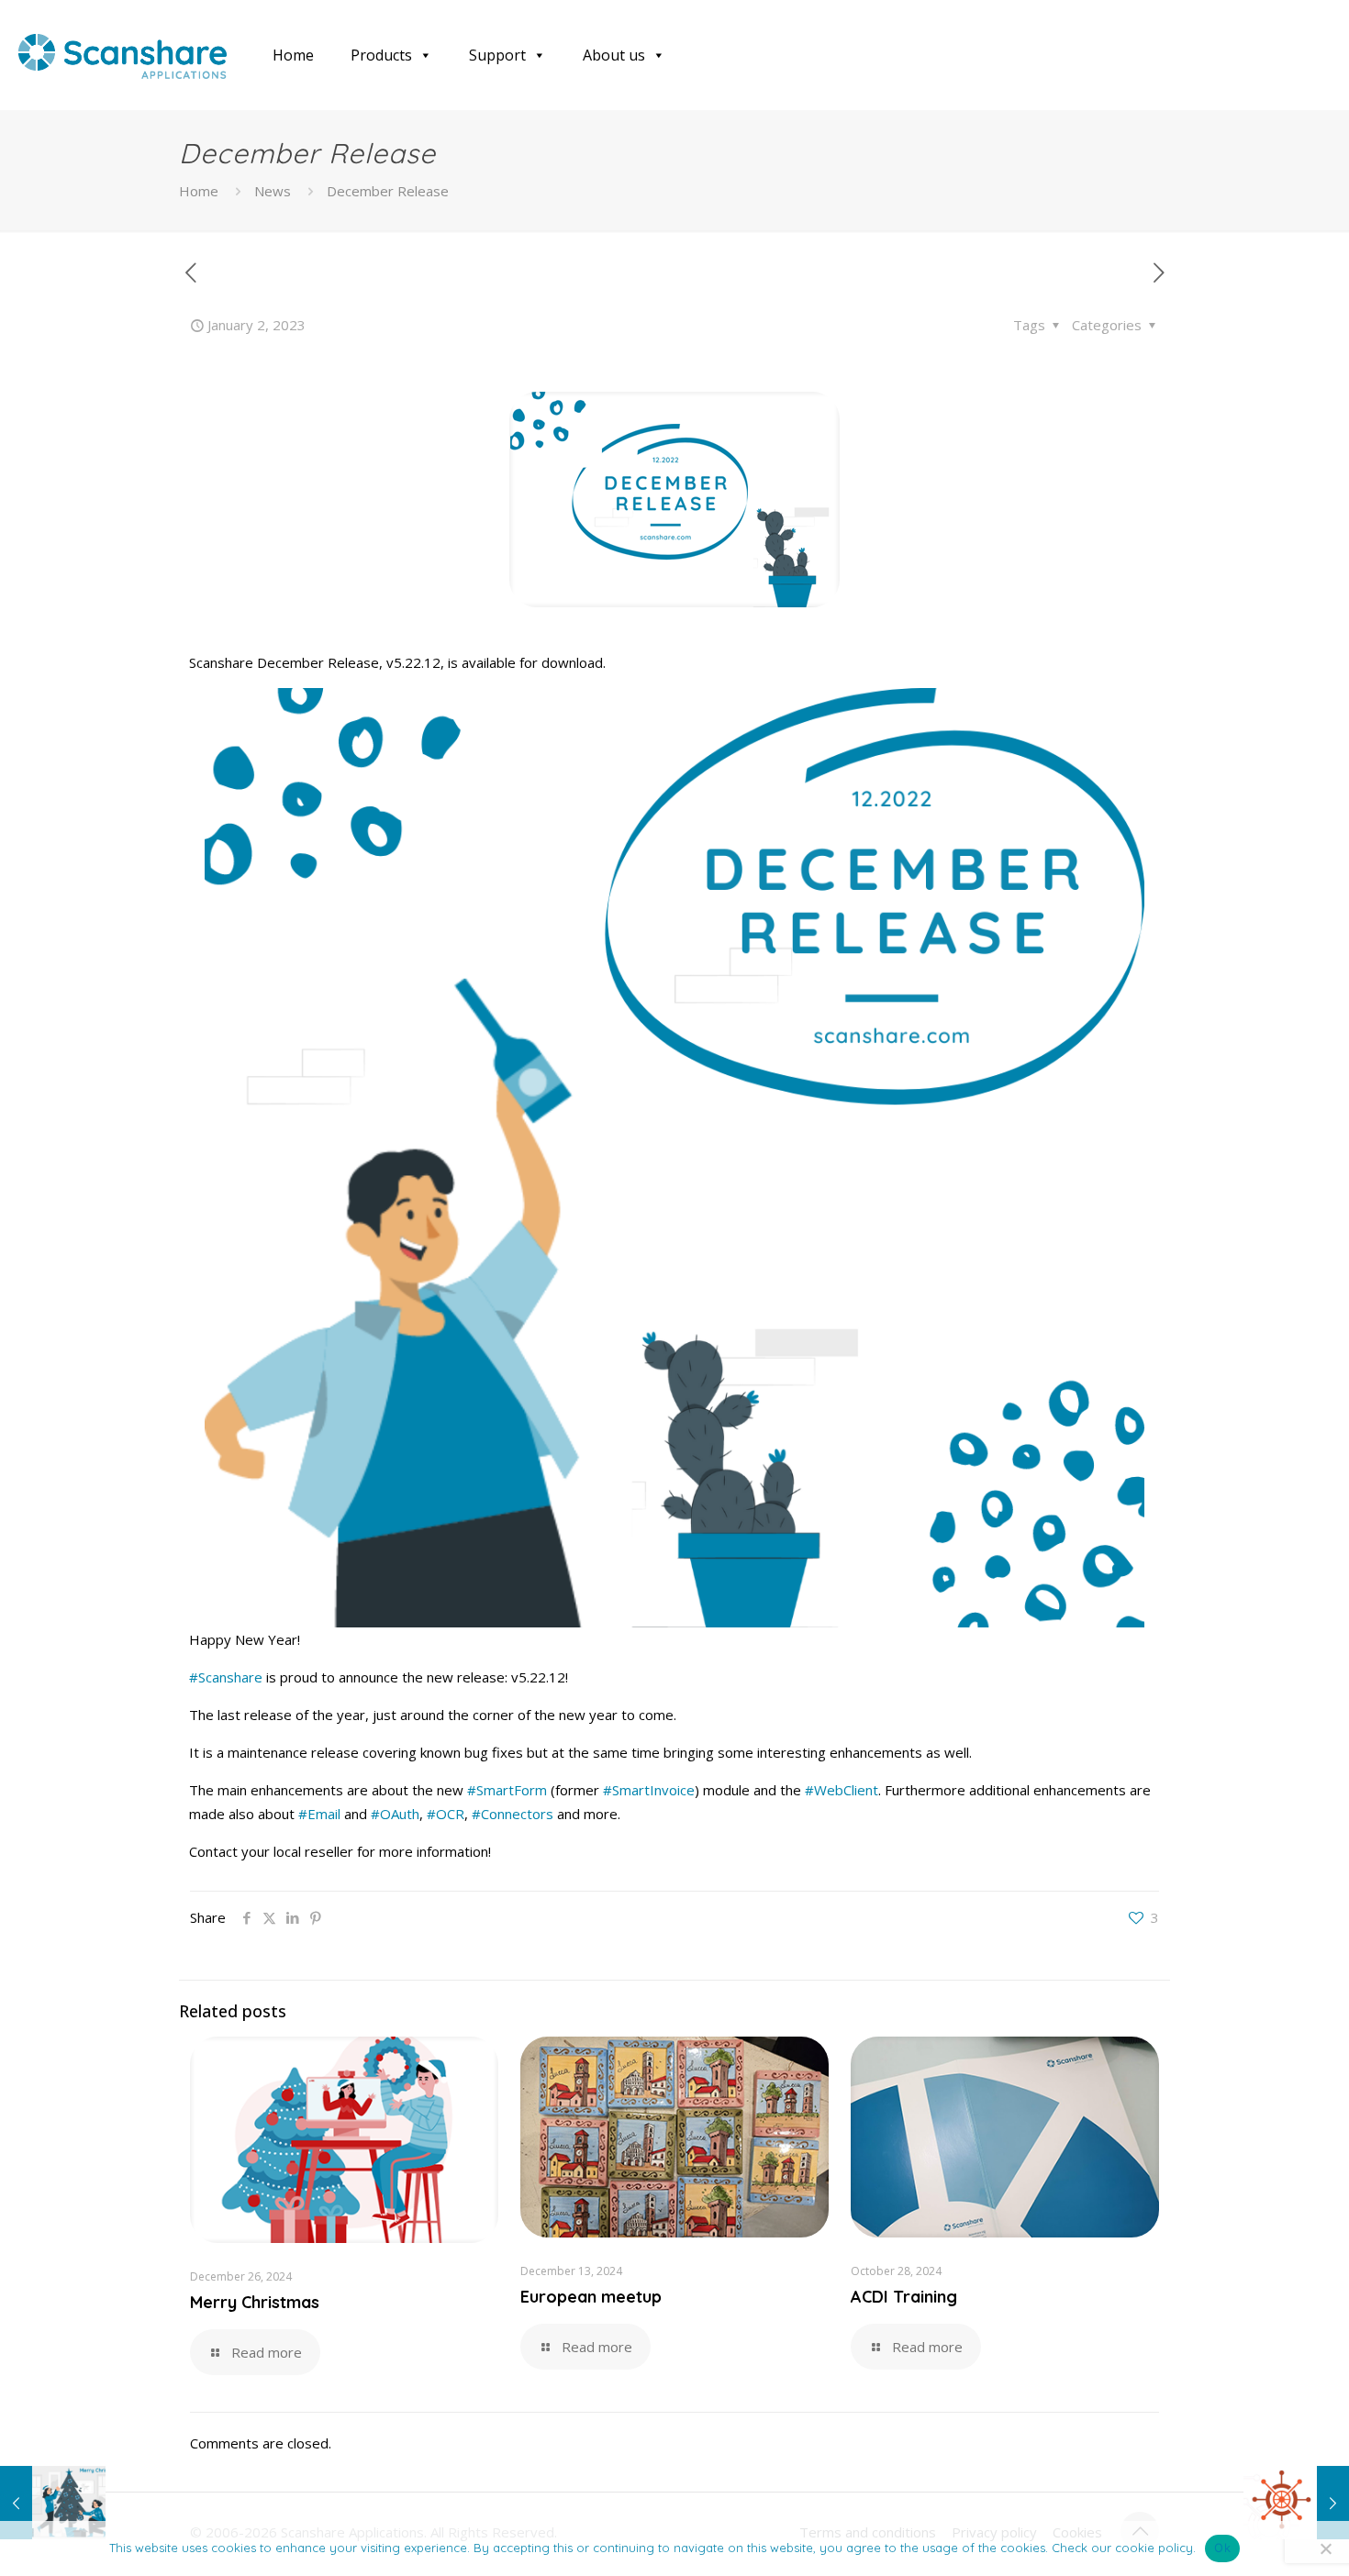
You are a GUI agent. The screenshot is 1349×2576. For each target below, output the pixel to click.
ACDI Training (904, 2297)
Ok (1222, 2548)
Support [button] (497, 55)
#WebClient (842, 1790)
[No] (1326, 2548)
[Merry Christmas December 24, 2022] (53, 2503)
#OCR (446, 1814)
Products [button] (381, 55)
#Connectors (513, 1814)
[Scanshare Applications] (123, 55)
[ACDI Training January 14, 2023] (1296, 2503)
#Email (319, 1814)
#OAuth (395, 1814)
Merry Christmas (255, 2302)
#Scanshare (226, 1677)
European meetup (591, 2297)
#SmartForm (507, 1790)
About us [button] (614, 55)
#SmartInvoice (649, 1790)
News (273, 191)
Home (293, 55)
